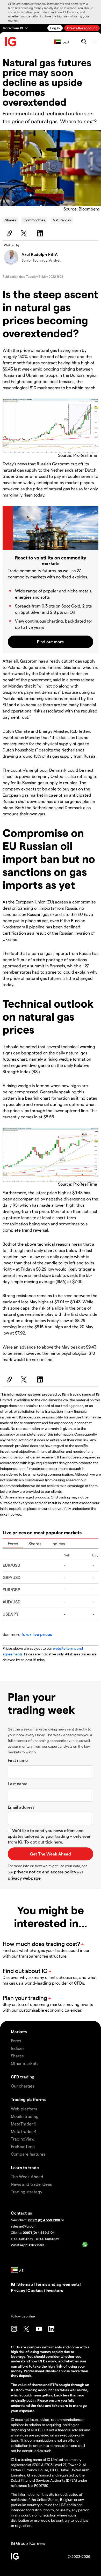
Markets (19, 2032)
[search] (84, 42)
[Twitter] (25, 233)
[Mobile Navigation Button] (94, 42)
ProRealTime (23, 2146)
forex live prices (37, 1634)
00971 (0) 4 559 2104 (39, 2232)
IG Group (19, 2543)
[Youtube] (39, 2329)
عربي (66, 42)
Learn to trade (25, 2167)
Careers (38, 2543)
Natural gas (62, 220)
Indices (58, 1544)
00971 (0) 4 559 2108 (44, 2220)
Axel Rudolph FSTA (40, 254)
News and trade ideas (31, 2184)
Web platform (24, 2109)
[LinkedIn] (41, 233)
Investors (54, 2290)
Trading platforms (28, 2099)
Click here (37, 2245)
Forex (13, 1544)
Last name (18, 1784)
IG (13, 2284)
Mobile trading (25, 2116)
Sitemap (25, 2284)
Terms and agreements (57, 2284)
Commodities (34, 220)
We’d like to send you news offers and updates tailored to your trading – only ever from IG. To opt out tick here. (49, 1836)
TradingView (23, 2139)
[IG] (11, 42)
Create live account (82, 28)
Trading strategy (27, 2192)
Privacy (18, 2290)
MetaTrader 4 (24, 2131)
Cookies (35, 2290)
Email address (21, 1807)
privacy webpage (24, 1878)
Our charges (23, 2086)
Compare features (28, 2154)
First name (18, 1760)
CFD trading (23, 2077)
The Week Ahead (27, 2177)
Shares (10, 220)
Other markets (25, 2063)
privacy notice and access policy (45, 1872)
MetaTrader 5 (24, 2124)
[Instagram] (14, 2329)
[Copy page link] (9, 233)
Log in (55, 28)
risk (59, 2366)
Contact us (21, 2213)
